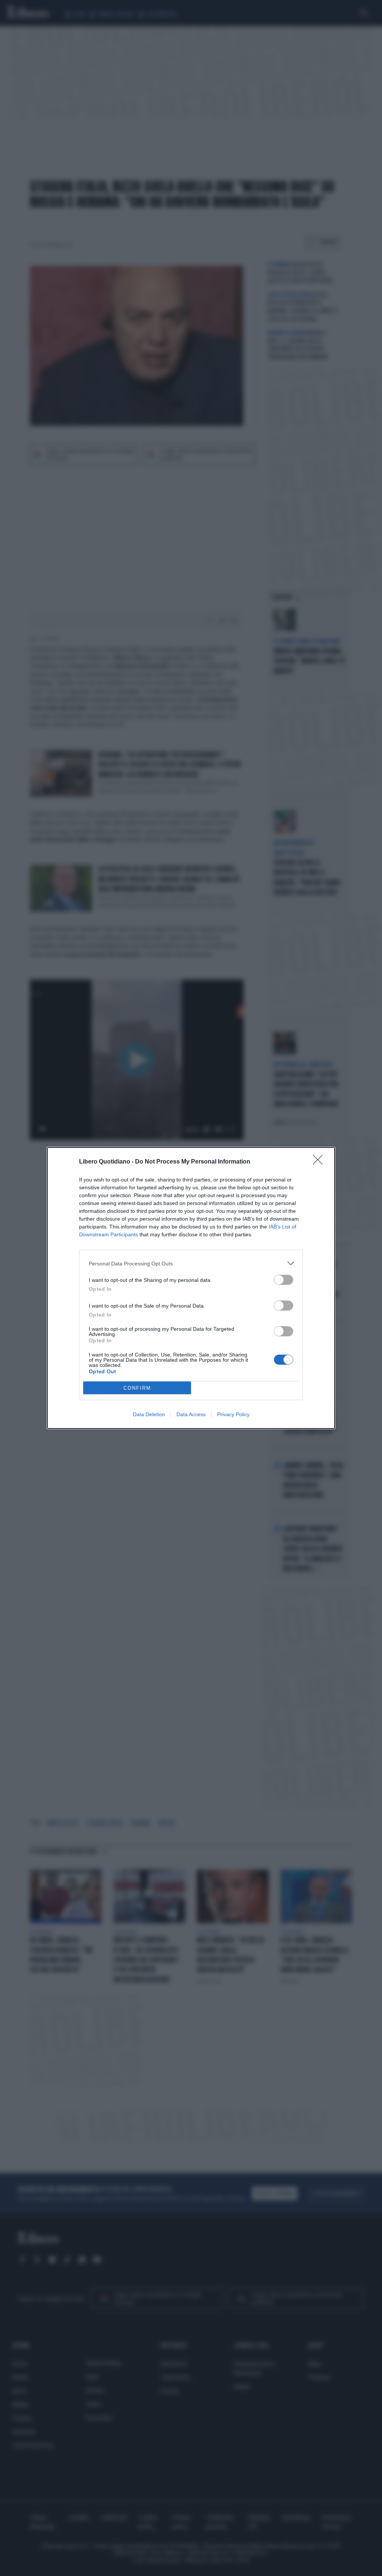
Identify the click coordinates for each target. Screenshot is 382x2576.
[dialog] (191, 1288)
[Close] (320, 1162)
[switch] (284, 1280)
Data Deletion (149, 1414)
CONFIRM (137, 1388)
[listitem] (191, 1263)
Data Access (191, 1414)
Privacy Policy (233, 1414)
